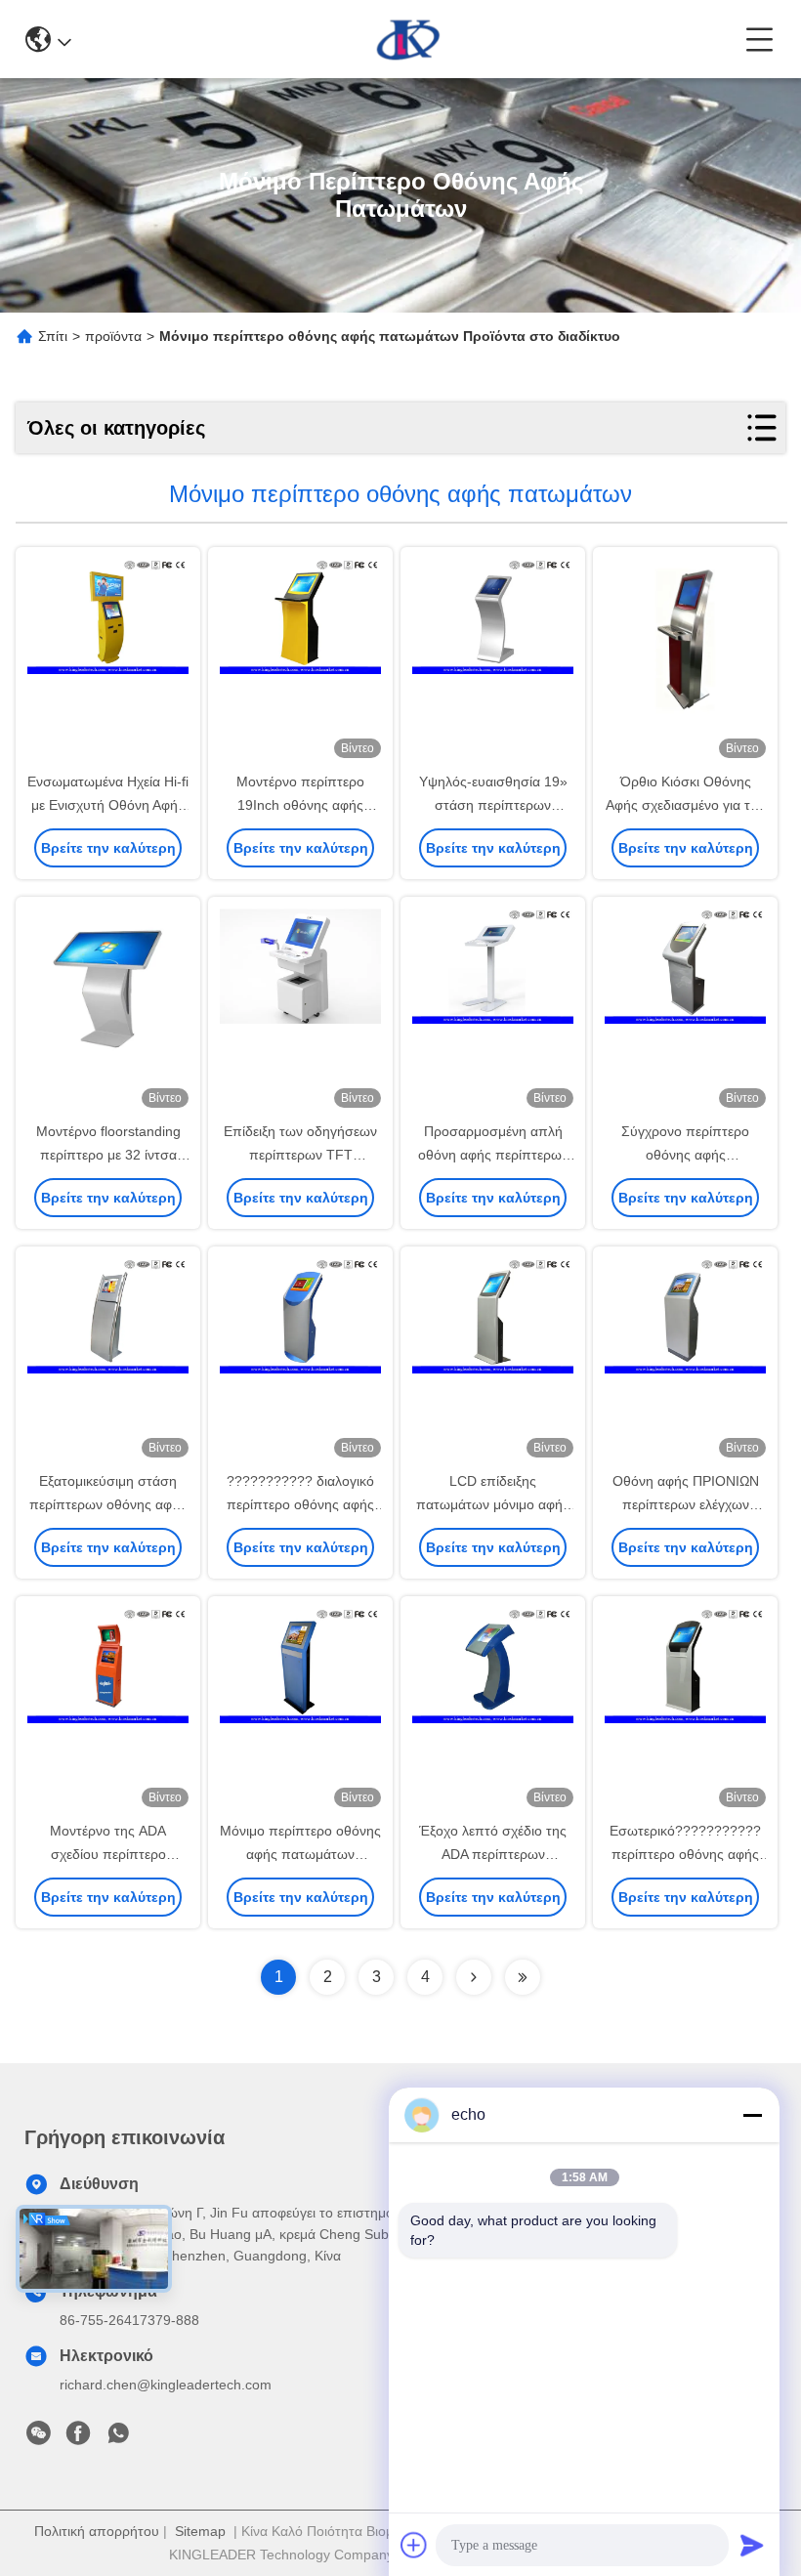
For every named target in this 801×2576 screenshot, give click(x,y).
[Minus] (752, 2115)
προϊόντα (113, 336)
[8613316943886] (118, 2438)
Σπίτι (53, 336)
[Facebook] (78, 2438)
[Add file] (414, 2545)
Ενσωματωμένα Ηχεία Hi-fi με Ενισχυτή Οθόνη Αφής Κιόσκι (108, 805)
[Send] (752, 2545)
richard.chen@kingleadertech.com (166, 2385)
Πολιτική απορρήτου (97, 2531)
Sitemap (200, 2531)
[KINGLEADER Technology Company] (409, 39)
